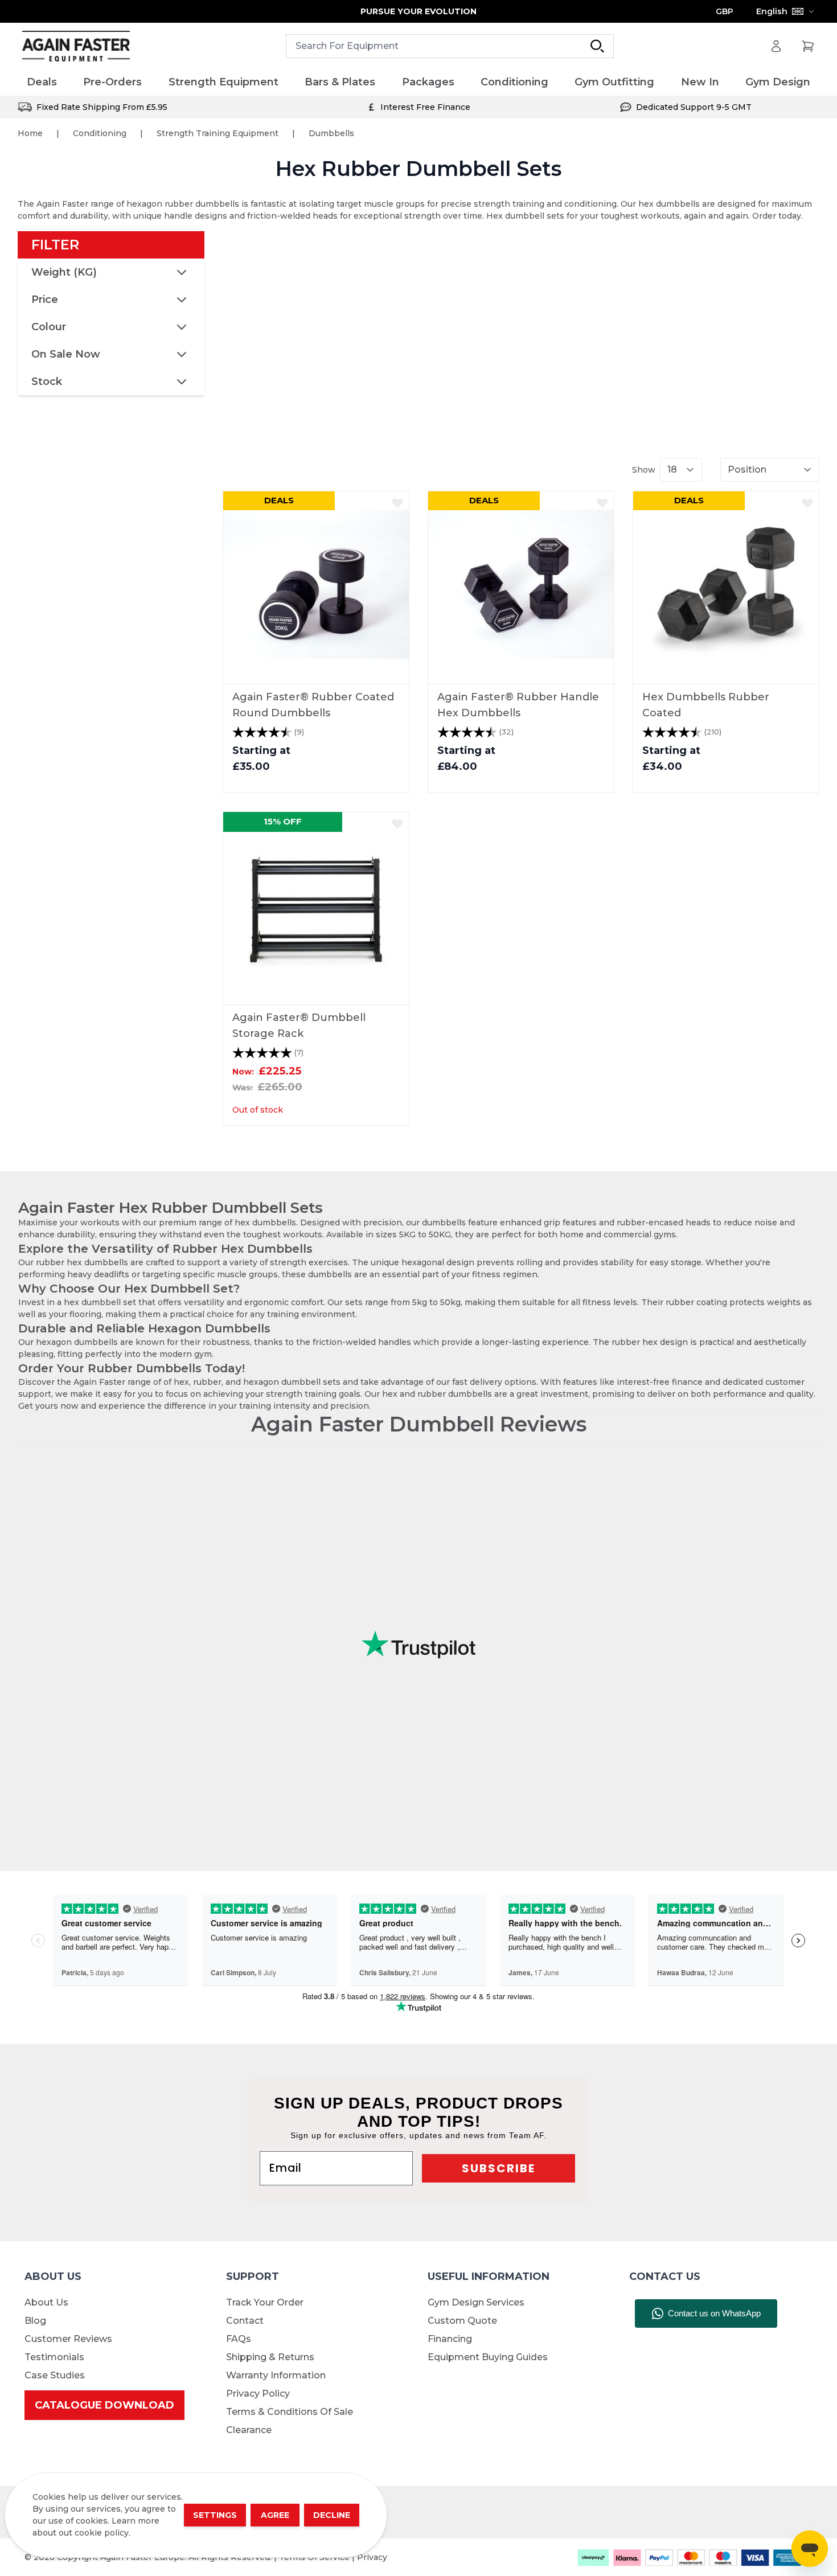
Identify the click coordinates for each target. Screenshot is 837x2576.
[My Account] (776, 46)
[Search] (597, 46)
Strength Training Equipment (218, 133)
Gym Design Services (476, 2302)
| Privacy (370, 2557)
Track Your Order (265, 2302)
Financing (450, 2339)
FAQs (239, 2339)
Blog (35, 2321)
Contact (245, 2321)
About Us (46, 2302)
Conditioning (100, 133)
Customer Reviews (68, 2339)
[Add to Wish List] (397, 503)
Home (30, 133)
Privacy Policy (258, 2394)
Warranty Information (276, 2375)
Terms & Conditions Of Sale (290, 2412)
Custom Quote (462, 2321)
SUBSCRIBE (498, 2168)
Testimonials (54, 2357)
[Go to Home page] (76, 46)
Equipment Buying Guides (488, 2357)
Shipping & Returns (270, 2357)
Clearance (249, 2430)
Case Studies (55, 2375)
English (772, 11)
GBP (725, 11)
